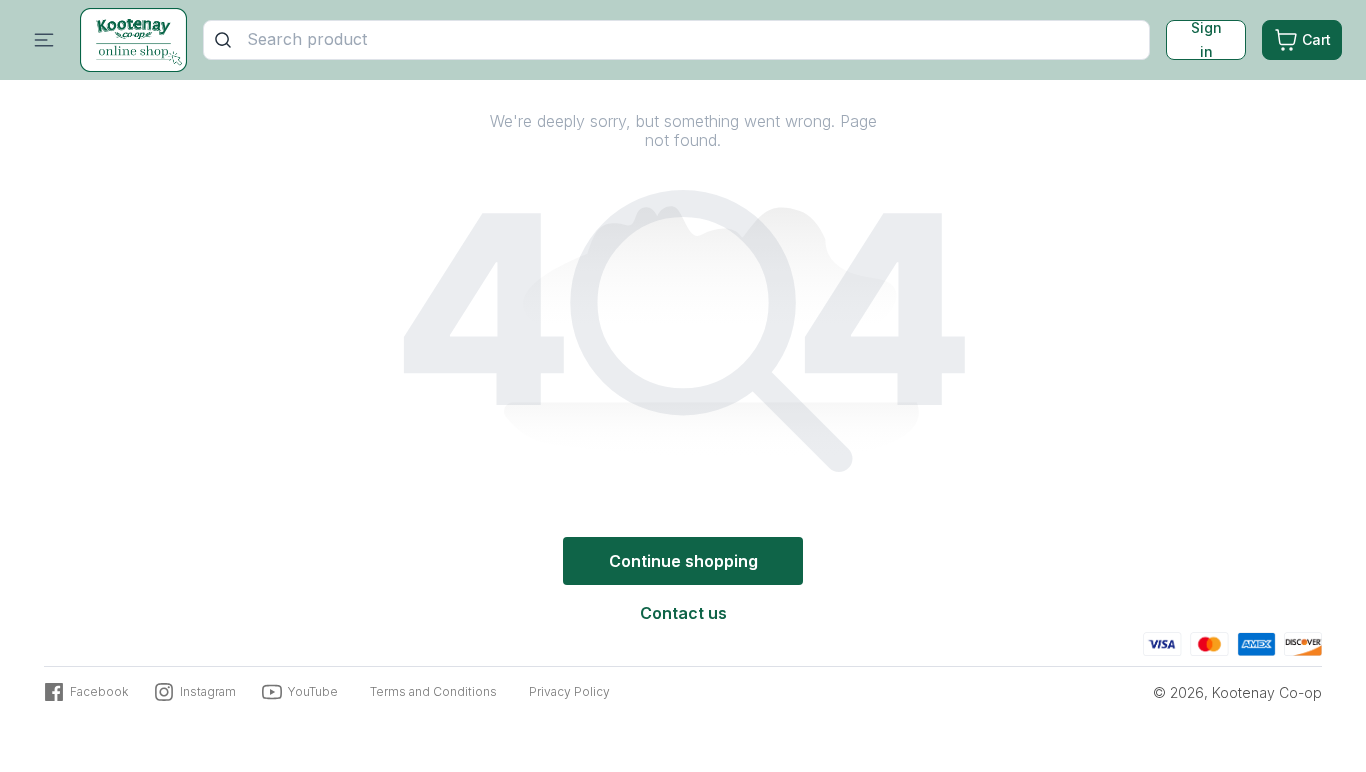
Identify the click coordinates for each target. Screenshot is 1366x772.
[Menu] (44, 40)
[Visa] (1162, 641)
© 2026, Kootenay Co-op (1237, 692)
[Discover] (1303, 641)
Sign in (1206, 40)
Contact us (683, 613)
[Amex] (1256, 641)
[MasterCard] (1209, 641)
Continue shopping (683, 561)
